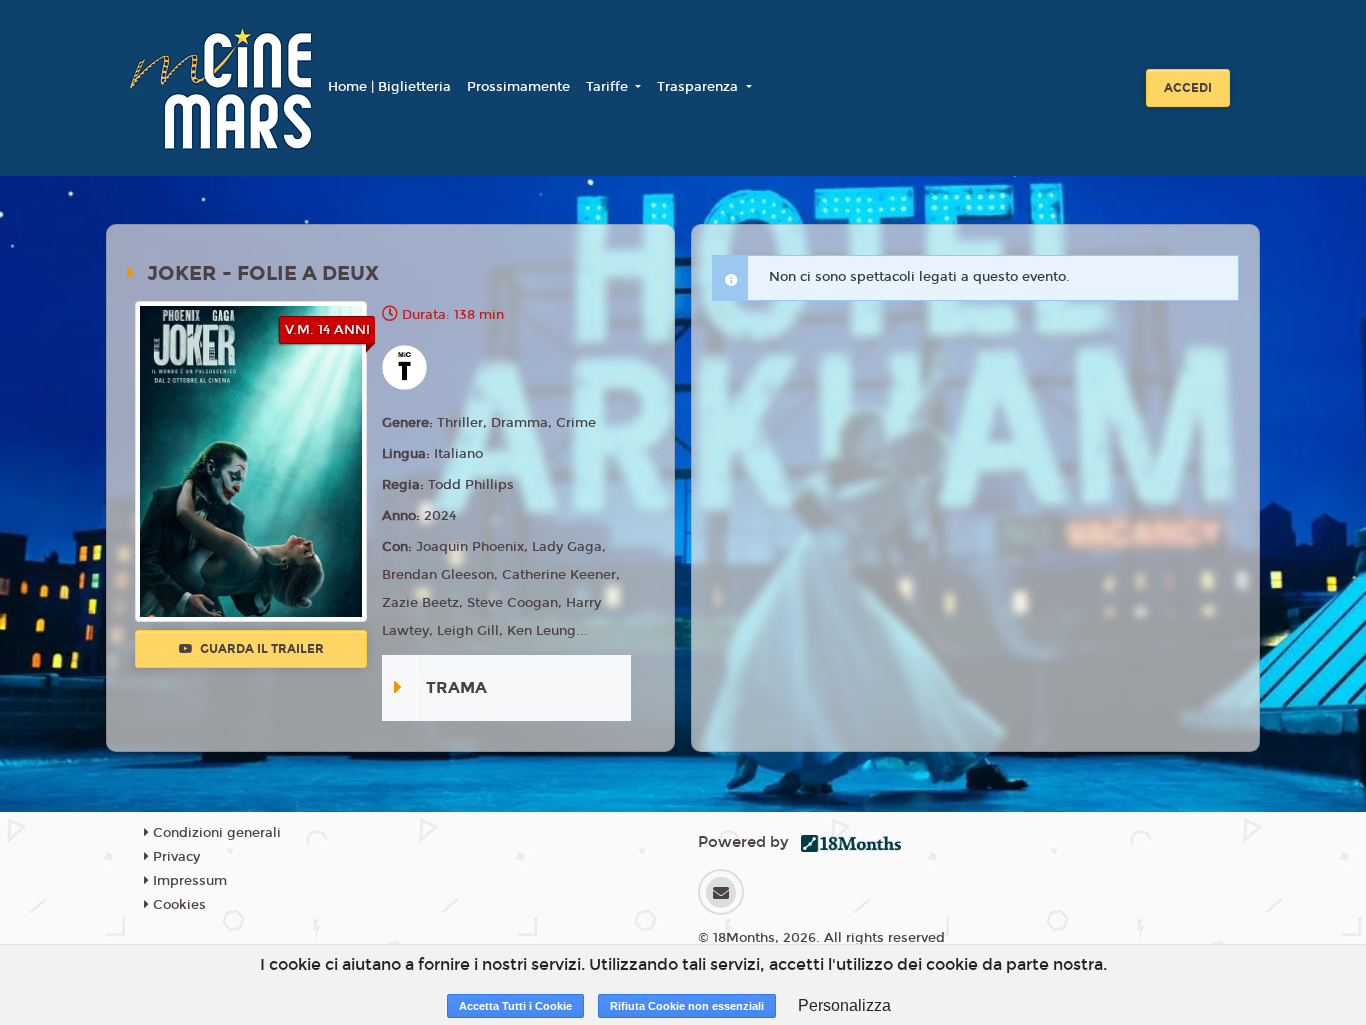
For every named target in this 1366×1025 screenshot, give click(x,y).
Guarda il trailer (260, 649)
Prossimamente (518, 87)
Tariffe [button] (609, 87)
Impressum (188, 881)
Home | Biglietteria (389, 87)
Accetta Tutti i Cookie (515, 1006)
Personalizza (844, 1005)
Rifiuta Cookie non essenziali (687, 1006)
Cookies (177, 905)
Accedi (1188, 88)
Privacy (174, 857)
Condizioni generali (215, 833)
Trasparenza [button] (699, 87)
